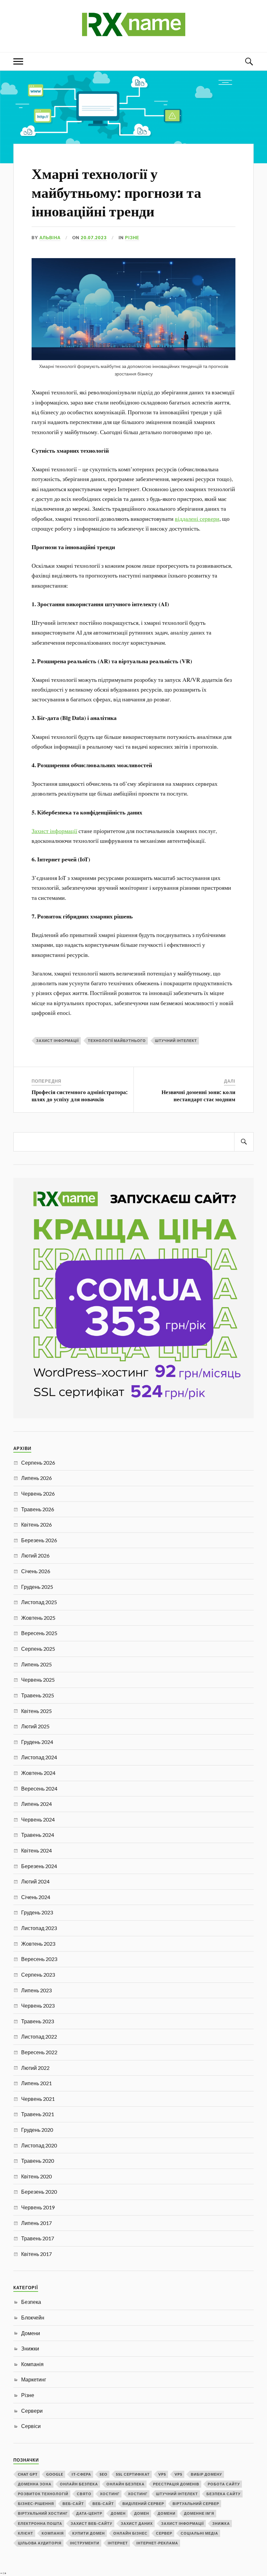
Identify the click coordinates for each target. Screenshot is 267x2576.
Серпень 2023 (38, 1975)
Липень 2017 (36, 2223)
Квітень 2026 (36, 1524)
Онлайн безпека (79, 2484)
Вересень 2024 (39, 1788)
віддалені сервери (197, 519)
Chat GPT (28, 2474)
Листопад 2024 (39, 1757)
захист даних (137, 2523)
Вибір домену (206, 2474)
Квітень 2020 (36, 2176)
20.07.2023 (94, 238)
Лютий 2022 (35, 2068)
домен (118, 2513)
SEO (104, 2474)
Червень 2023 (38, 2005)
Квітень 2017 (36, 2254)
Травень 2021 (38, 2114)
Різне (132, 238)
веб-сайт (73, 2503)
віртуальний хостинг (43, 2513)
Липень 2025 (36, 1664)
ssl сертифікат (133, 2474)
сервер (164, 2533)
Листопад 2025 (39, 1602)
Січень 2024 (36, 1897)
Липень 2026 (36, 1478)
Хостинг (110, 2494)
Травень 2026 (38, 1509)
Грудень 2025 (37, 1587)
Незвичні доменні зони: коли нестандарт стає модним (198, 1095)
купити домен (89, 2533)
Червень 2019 (38, 2207)
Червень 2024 (38, 1819)
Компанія (32, 2364)
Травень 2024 (38, 1835)
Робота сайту (224, 2484)
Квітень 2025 (36, 1711)
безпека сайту (224, 2494)
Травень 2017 (38, 2238)
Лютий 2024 (35, 1881)
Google (55, 2474)
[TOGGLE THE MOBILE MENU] (18, 61)
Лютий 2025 (35, 1726)
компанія (53, 2533)
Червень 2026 (38, 1493)
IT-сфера (81, 2474)
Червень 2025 (38, 1680)
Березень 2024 (39, 1866)
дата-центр (89, 2513)
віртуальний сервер (196, 2503)
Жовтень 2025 (38, 1618)
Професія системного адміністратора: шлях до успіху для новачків (80, 1095)
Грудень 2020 (37, 2130)
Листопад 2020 (39, 2145)
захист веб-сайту (91, 2523)
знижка (221, 2523)
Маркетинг (34, 2379)
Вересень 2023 (39, 1959)
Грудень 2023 (37, 1912)
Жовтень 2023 (38, 1944)
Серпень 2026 (38, 1463)
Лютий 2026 (35, 1555)
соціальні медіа (199, 2533)
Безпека (31, 2302)
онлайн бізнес (130, 2533)
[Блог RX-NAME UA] (134, 32)
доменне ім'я (199, 2513)
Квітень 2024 (36, 1850)
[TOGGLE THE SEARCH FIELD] (249, 61)
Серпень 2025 (38, 1649)
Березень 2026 (39, 1540)
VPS (162, 2474)
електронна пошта (40, 2523)
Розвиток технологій (43, 2494)
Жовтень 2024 (38, 1773)
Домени (31, 2333)
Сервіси (31, 2426)
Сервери (32, 2411)
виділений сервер (143, 2503)
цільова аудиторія (40, 2543)
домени (167, 2513)
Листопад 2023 (39, 1928)
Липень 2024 (36, 1804)
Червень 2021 (38, 2099)
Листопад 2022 (39, 2036)
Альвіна (50, 238)
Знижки (30, 2348)
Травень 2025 (38, 1695)
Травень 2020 (38, 2161)
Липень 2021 (36, 2083)
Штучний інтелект (176, 1040)
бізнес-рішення (36, 2503)
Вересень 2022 (39, 2052)
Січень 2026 (36, 1571)
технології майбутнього (117, 1040)
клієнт (26, 2533)
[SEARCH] (244, 1142)
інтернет (118, 2543)
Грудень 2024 (37, 1742)
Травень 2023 (38, 2021)
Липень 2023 (36, 1990)
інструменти (85, 2543)
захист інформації (57, 1040)
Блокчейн (33, 2317)
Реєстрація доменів (176, 2484)
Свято (84, 2494)
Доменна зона (35, 2484)
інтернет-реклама (157, 2543)
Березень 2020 (39, 2192)
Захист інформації (54, 831)
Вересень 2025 (39, 1633)
